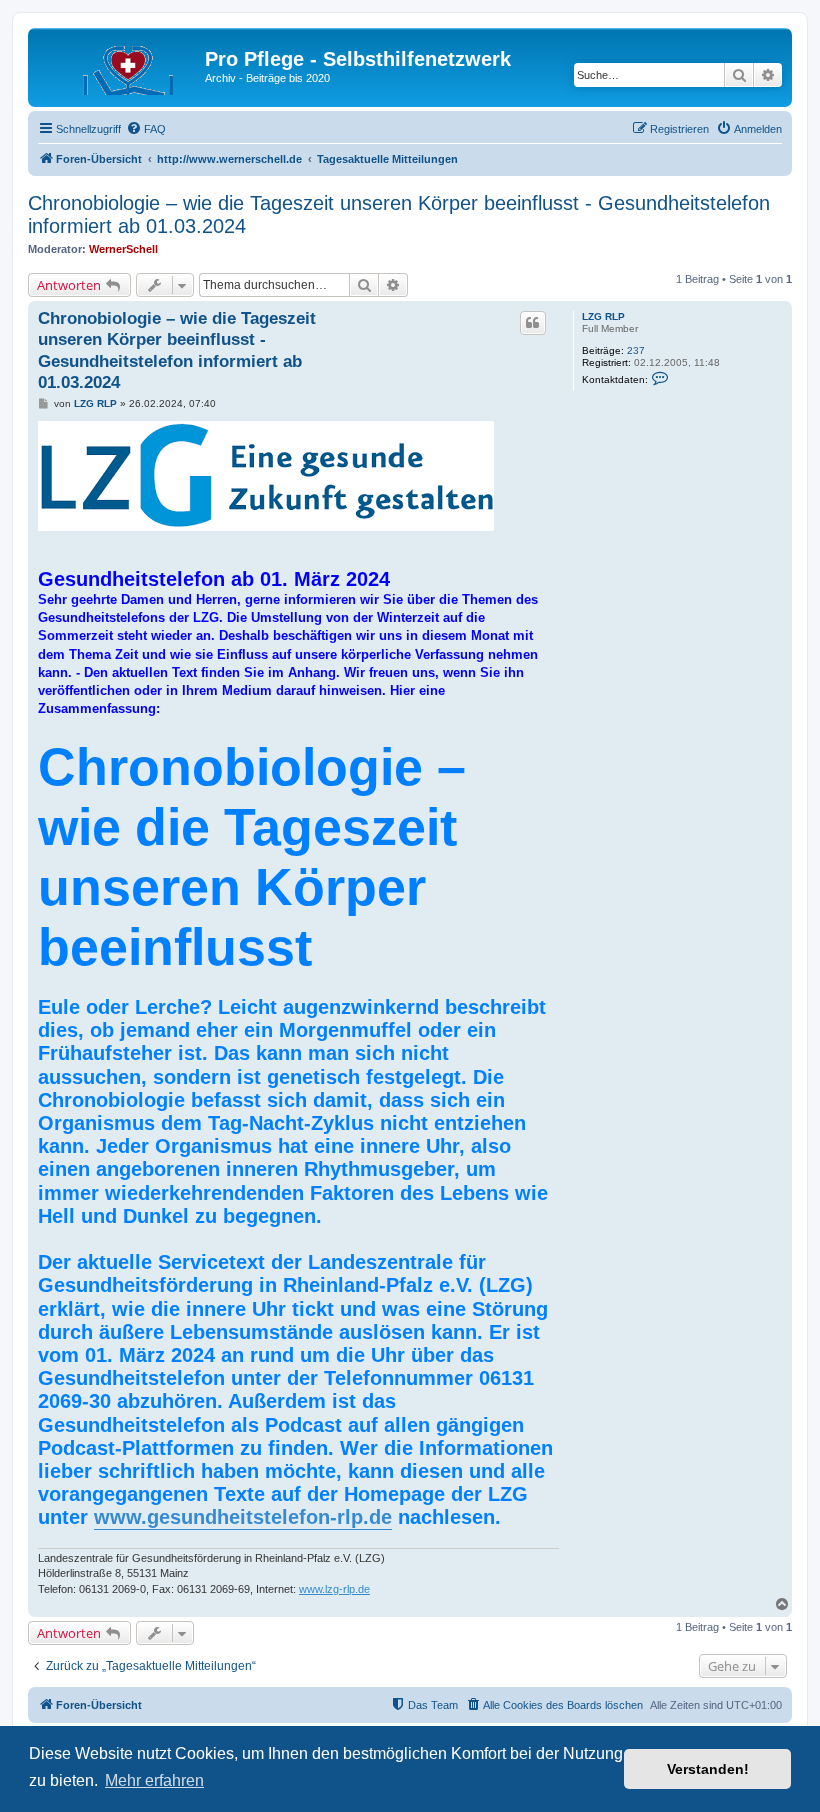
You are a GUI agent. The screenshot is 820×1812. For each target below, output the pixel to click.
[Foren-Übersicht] (119, 65)
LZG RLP (603, 316)
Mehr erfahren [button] (154, 1780)
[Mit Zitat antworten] (533, 323)
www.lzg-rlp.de (334, 1589)
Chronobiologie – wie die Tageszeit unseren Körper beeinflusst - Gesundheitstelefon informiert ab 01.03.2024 (399, 214)
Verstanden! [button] (708, 1769)
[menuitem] (146, 129)
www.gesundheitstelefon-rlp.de (243, 1517)
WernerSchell (123, 249)
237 (636, 350)
